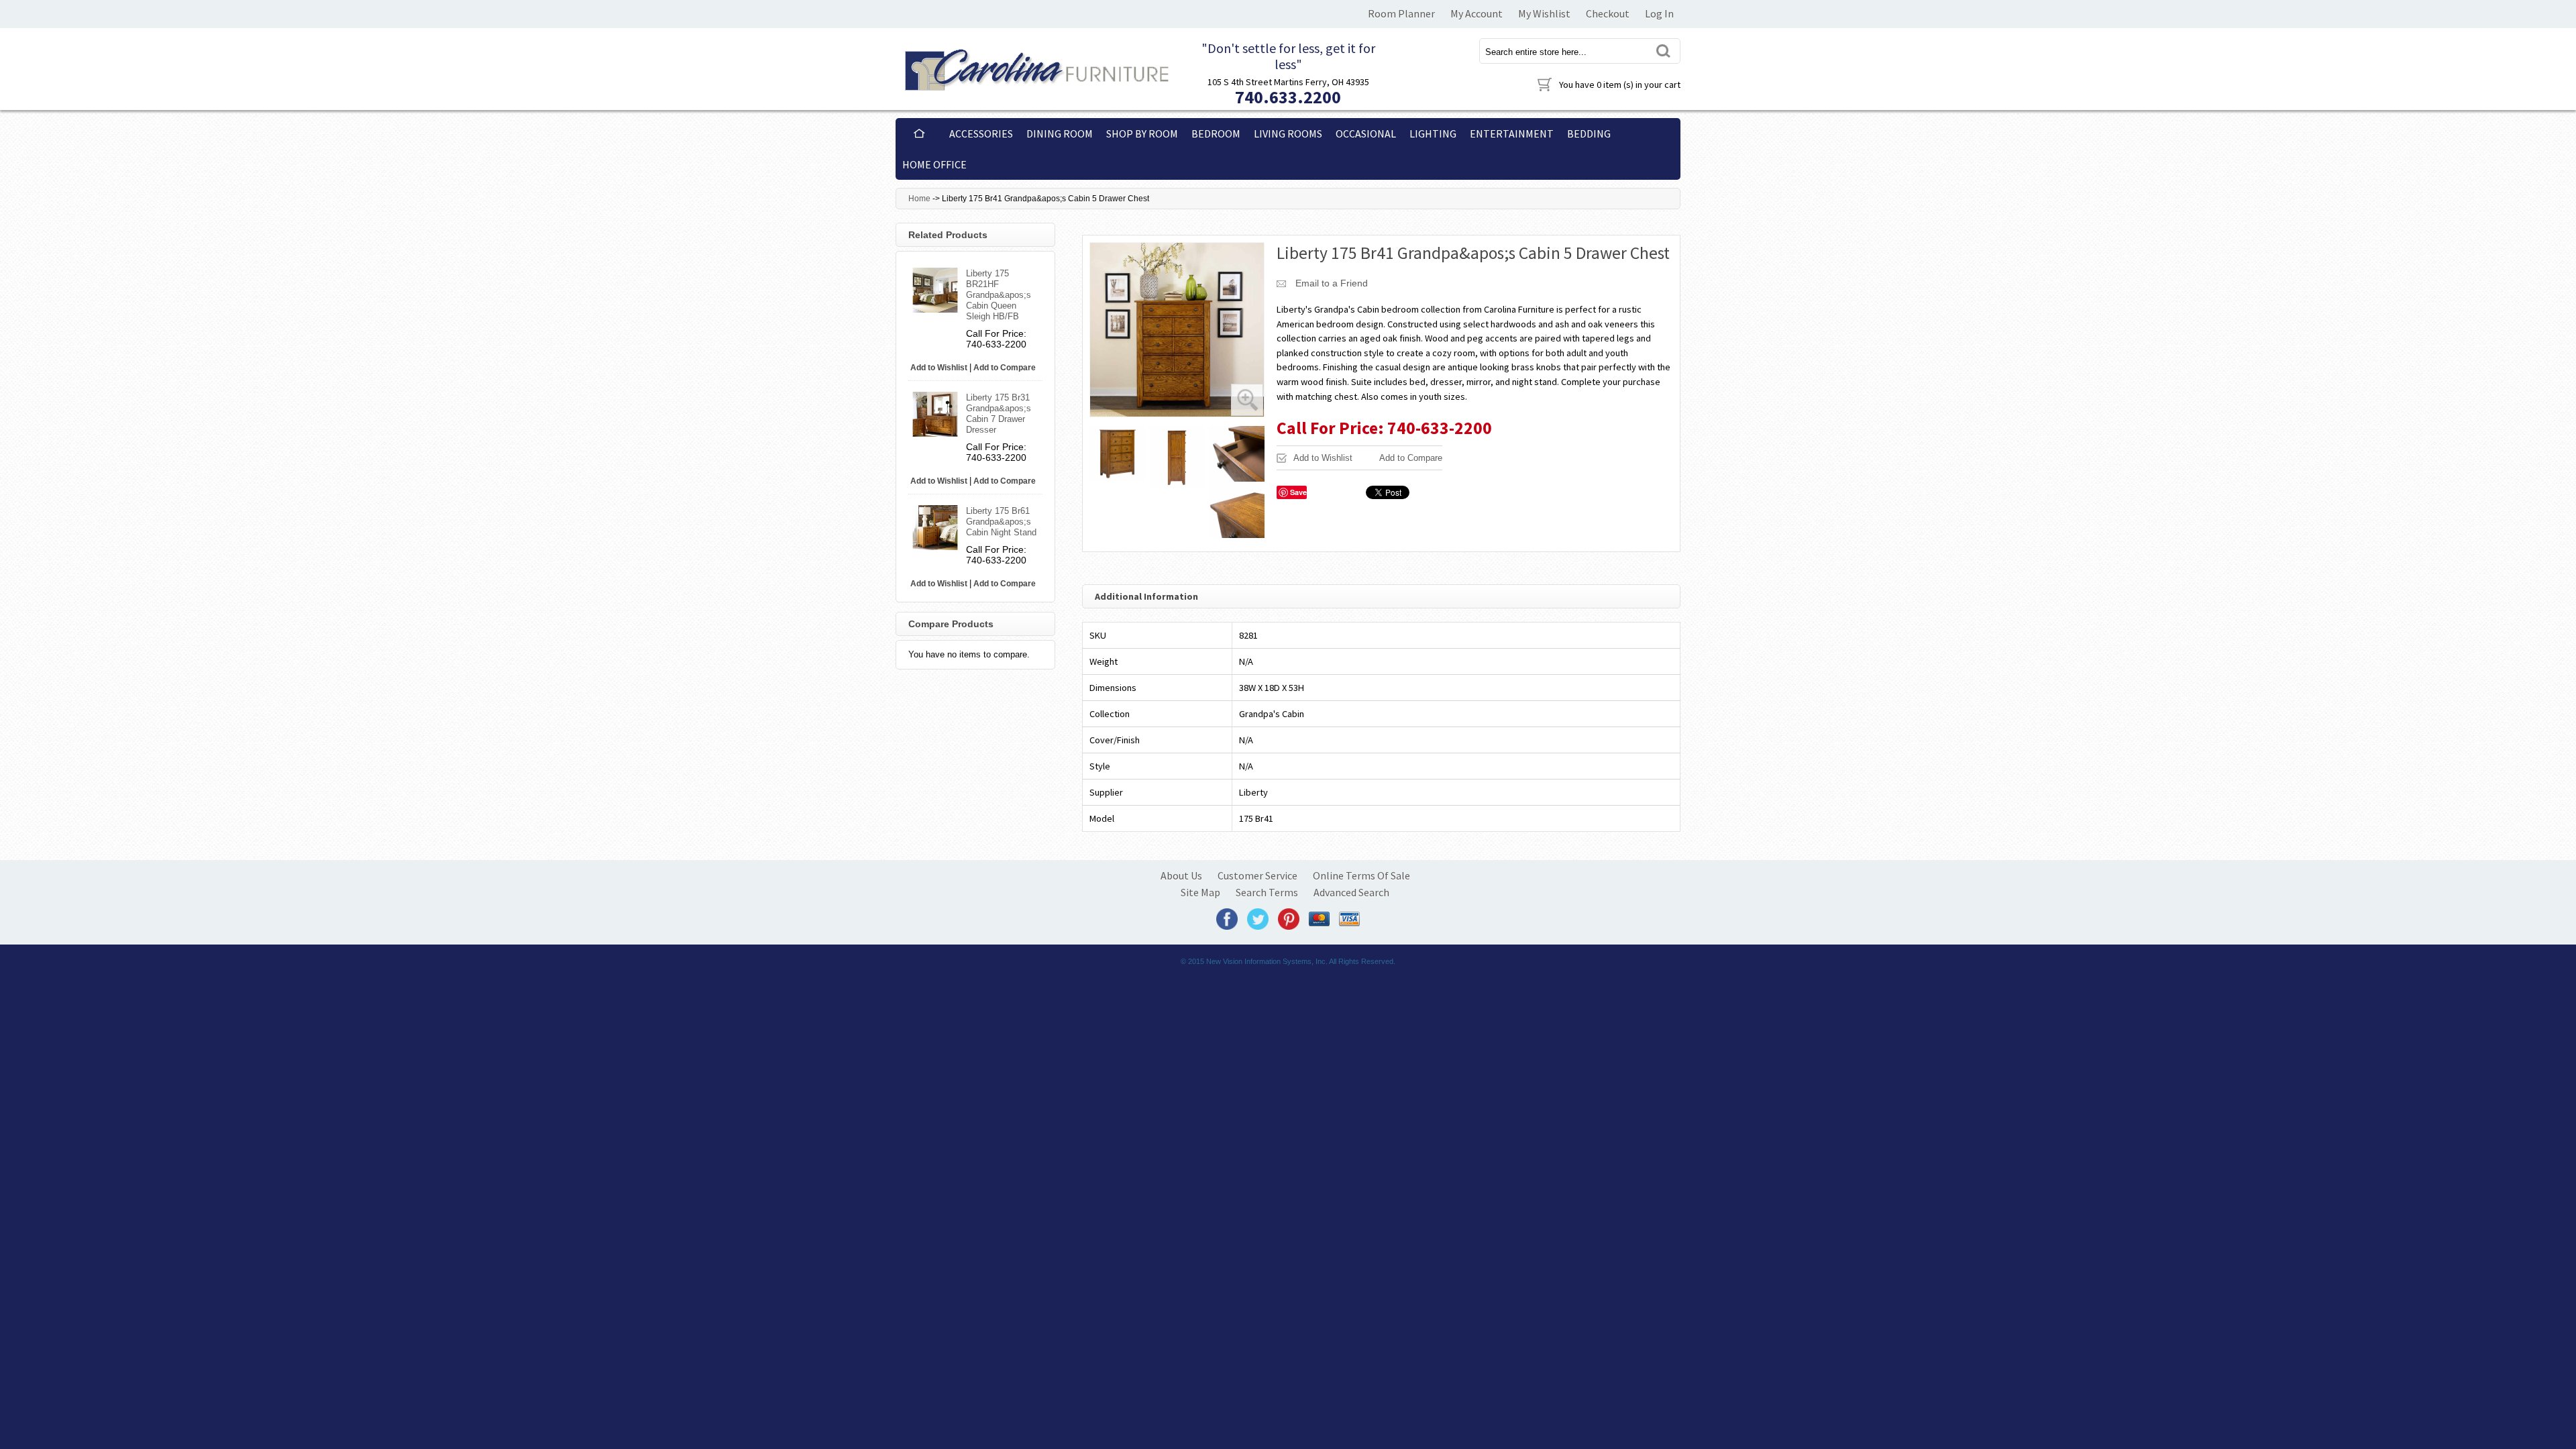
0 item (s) (1620, 85)
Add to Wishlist (1323, 458)
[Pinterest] (1289, 918)
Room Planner (1401, 13)
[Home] (919, 133)
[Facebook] (1227, 918)
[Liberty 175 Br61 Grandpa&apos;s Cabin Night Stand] (935, 528)
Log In (1659, 13)
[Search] (1662, 51)
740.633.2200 (1288, 97)
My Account (1477, 13)
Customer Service (1257, 875)
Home (919, 199)
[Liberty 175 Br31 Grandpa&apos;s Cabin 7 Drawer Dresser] (935, 414)
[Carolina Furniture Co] (1035, 67)
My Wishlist (1544, 13)
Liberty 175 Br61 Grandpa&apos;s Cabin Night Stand (1001, 522)
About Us (1181, 875)
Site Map (1200, 892)
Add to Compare (1411, 458)
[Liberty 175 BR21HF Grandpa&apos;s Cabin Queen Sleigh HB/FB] (935, 290)
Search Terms (1267, 892)
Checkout (1608, 13)
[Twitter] (1258, 918)
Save (1298, 492)
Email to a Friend (1332, 283)
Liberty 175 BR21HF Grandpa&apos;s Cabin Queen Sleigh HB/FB (999, 295)
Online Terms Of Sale (1361, 875)
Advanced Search (1351, 892)
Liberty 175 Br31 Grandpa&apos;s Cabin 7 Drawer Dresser (999, 414)
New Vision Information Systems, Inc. (1267, 961)
